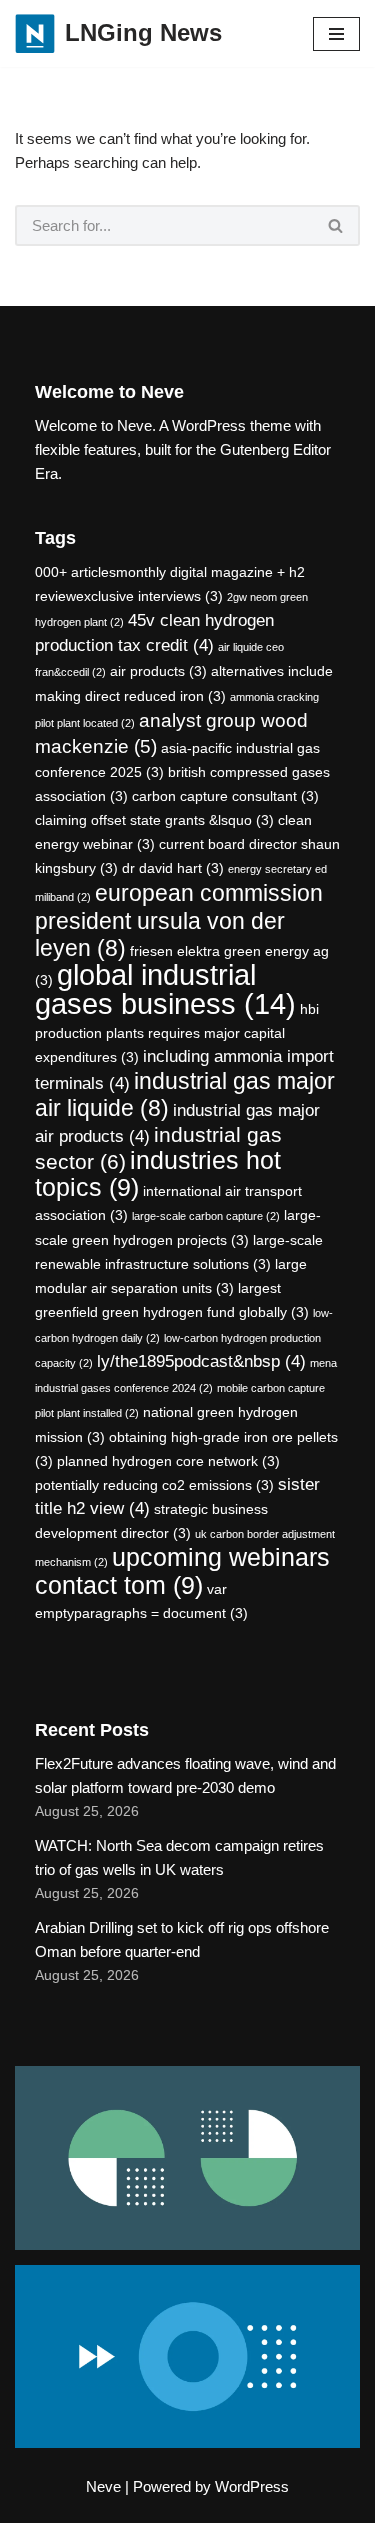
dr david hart (173, 868)
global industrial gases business (165, 989)
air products (158, 671)
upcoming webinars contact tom (182, 1571)
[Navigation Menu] (336, 34)
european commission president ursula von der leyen (179, 920)
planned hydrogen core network (168, 1461)
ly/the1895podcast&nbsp (201, 1361)
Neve (103, 2486)
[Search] (336, 225)
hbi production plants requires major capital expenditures (177, 1033)
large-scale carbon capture (206, 1216)
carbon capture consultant (225, 796)
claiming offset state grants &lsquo (154, 820)
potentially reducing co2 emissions (154, 1485)
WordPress (252, 2486)
